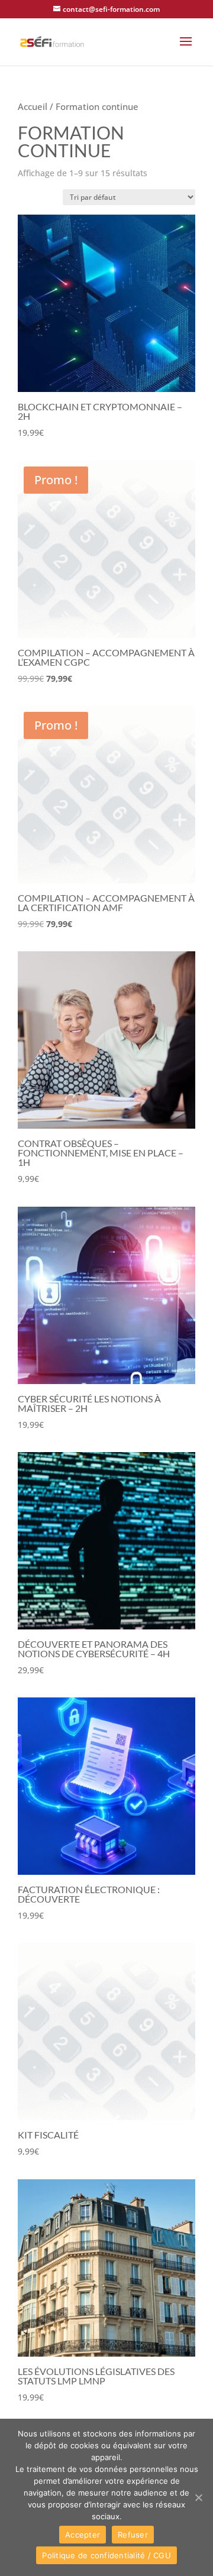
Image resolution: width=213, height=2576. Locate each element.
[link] (52, 41)
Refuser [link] (133, 2535)
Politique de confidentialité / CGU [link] (106, 2555)
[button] (186, 49)
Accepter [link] (83, 2535)
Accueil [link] (33, 106)
